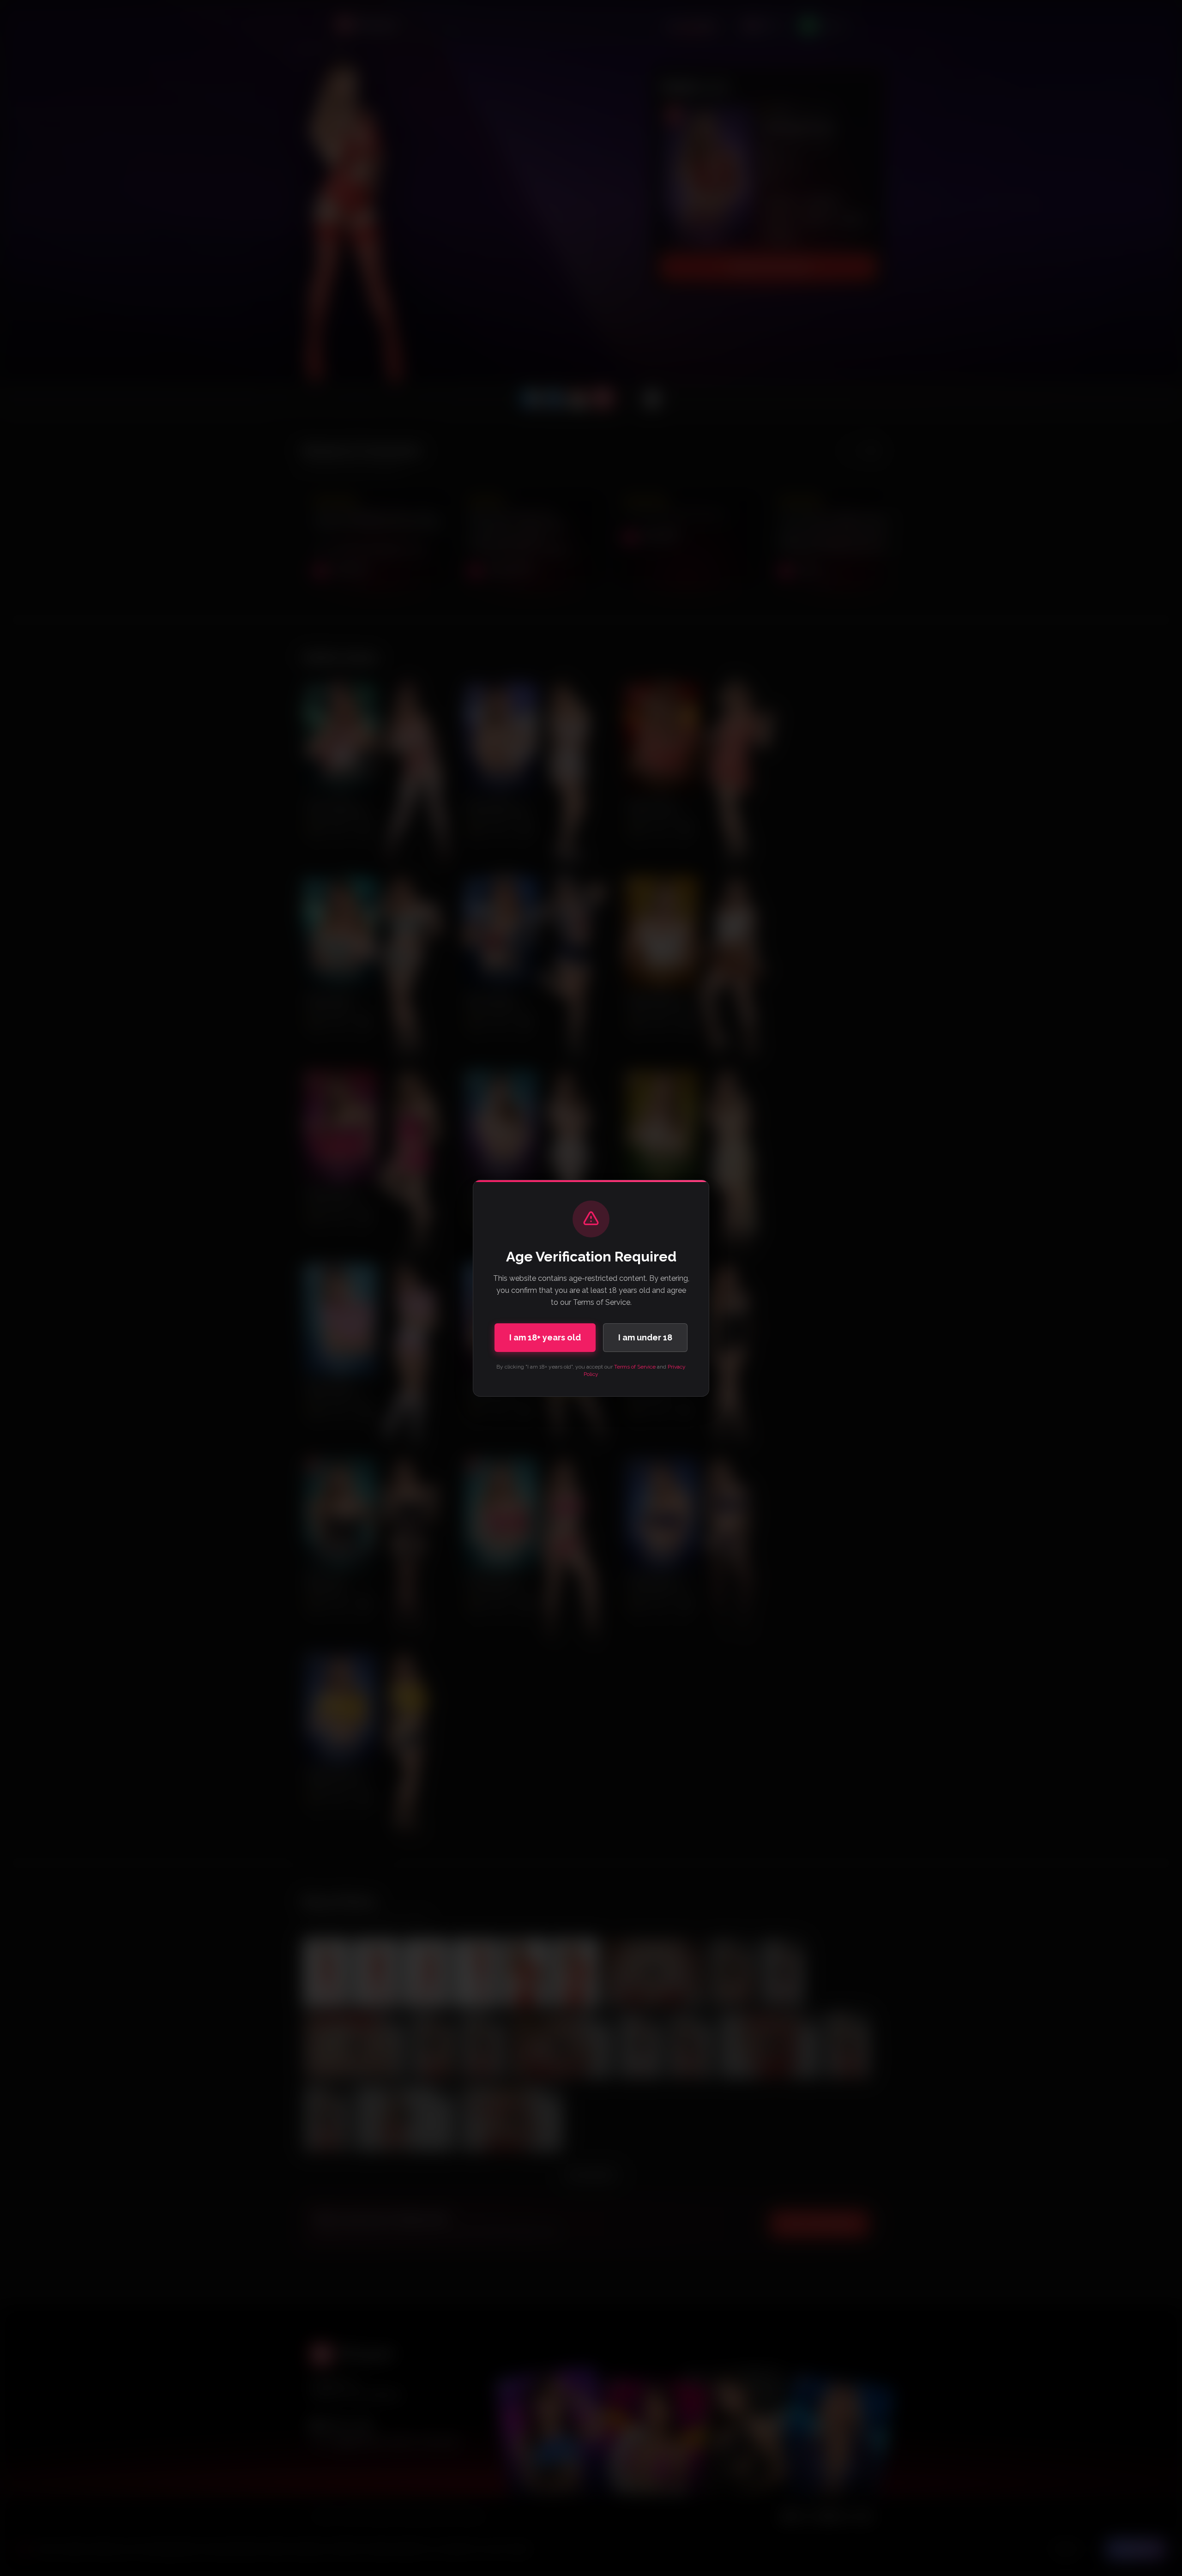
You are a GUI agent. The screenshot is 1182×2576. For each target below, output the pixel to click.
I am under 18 (645, 1337)
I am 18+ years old (545, 1337)
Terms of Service (635, 1367)
